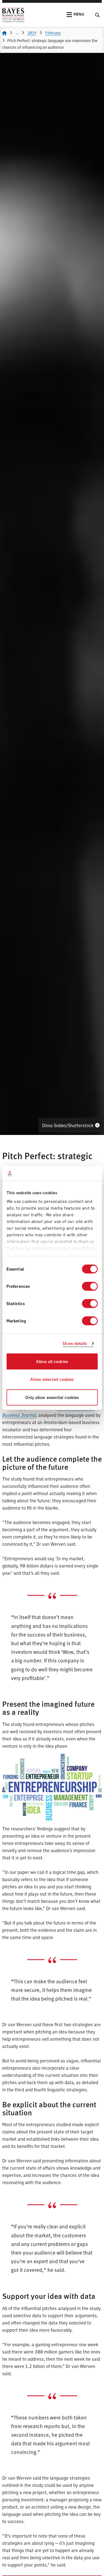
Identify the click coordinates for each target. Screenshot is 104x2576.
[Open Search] (97, 15)
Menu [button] (79, 14)
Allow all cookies (52, 1361)
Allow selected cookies (52, 1379)
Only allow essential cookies (52, 1397)
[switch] (90, 1286)
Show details (75, 1343)
